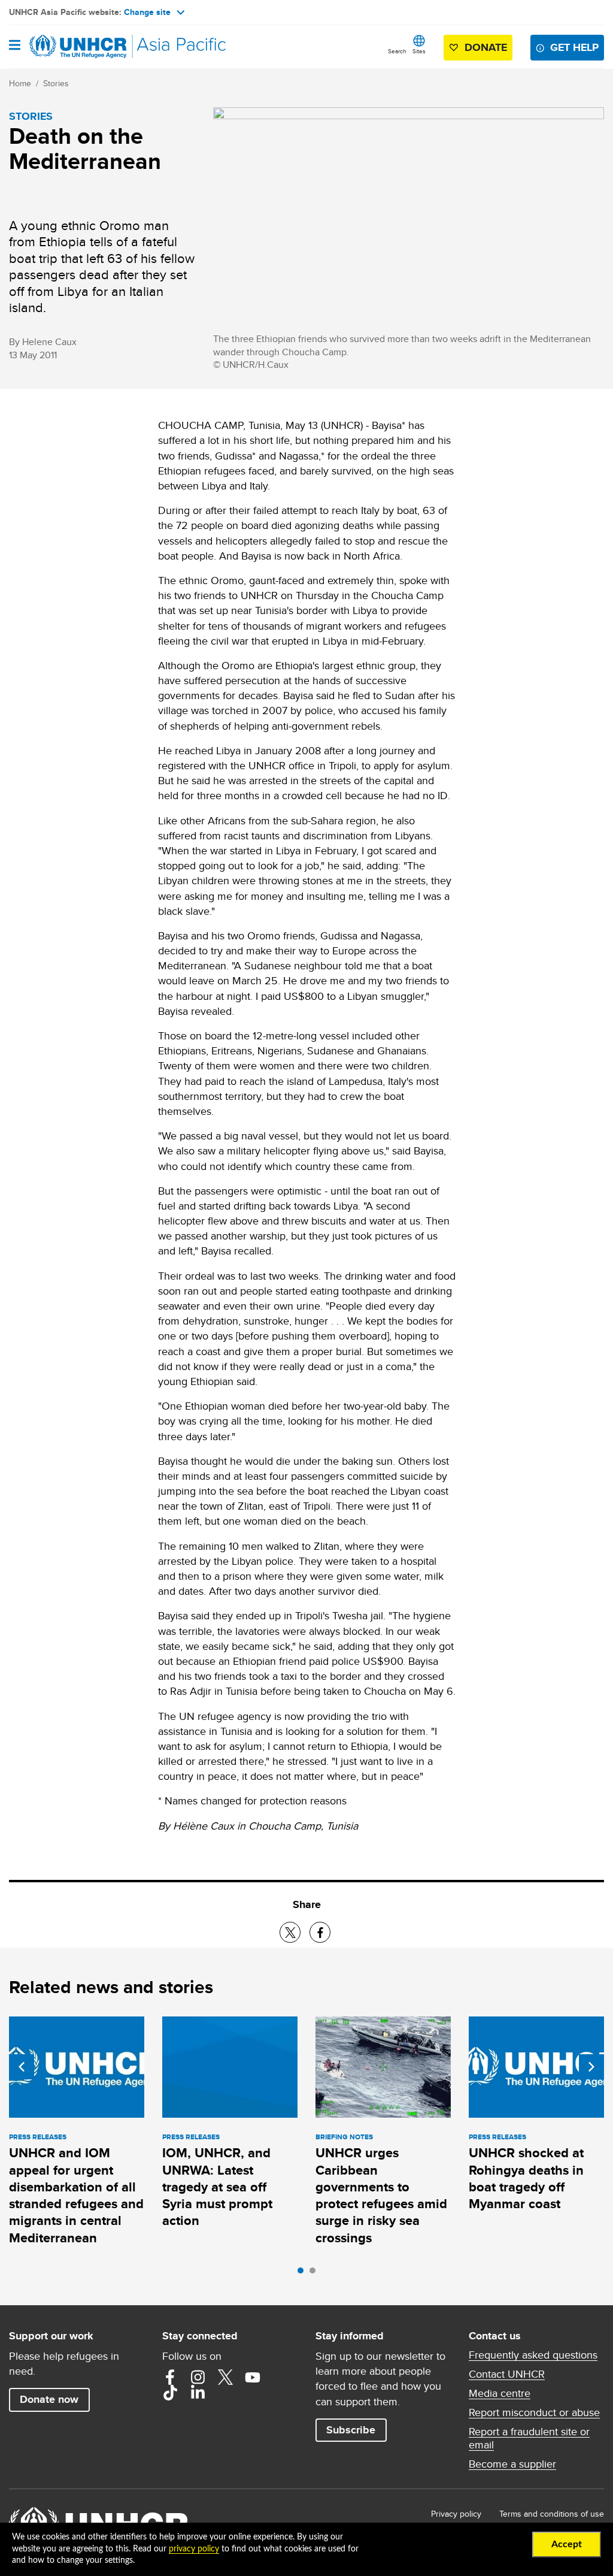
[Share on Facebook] (320, 1932)
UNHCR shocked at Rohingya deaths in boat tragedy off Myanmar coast (526, 2178)
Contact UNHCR (507, 2374)
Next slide (591, 2067)
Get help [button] (574, 47)
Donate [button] (486, 47)
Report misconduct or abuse (534, 2412)
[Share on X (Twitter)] (290, 1932)
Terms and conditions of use (552, 2514)
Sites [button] (419, 51)
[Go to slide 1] (304, 2273)
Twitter (225, 2377)
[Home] (70, 47)
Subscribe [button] (351, 2430)
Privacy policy (456, 2514)
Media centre (500, 2393)
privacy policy (194, 2549)
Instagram (198, 2377)
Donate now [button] (49, 2399)
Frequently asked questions (533, 2355)
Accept (567, 2544)
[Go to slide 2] (315, 2273)
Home (20, 83)
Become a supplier (512, 2464)
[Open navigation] (15, 46)
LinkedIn (198, 2393)
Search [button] (397, 51)
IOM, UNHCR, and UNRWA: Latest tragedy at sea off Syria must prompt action (217, 2187)
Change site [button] (147, 12)
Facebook (170, 2377)
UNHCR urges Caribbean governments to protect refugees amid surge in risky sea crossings (381, 2195)
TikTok (170, 2393)
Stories (56, 83)
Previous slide (22, 2067)
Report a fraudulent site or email (529, 2438)
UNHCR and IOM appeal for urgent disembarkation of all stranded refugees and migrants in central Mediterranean (76, 2195)
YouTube (253, 2377)
